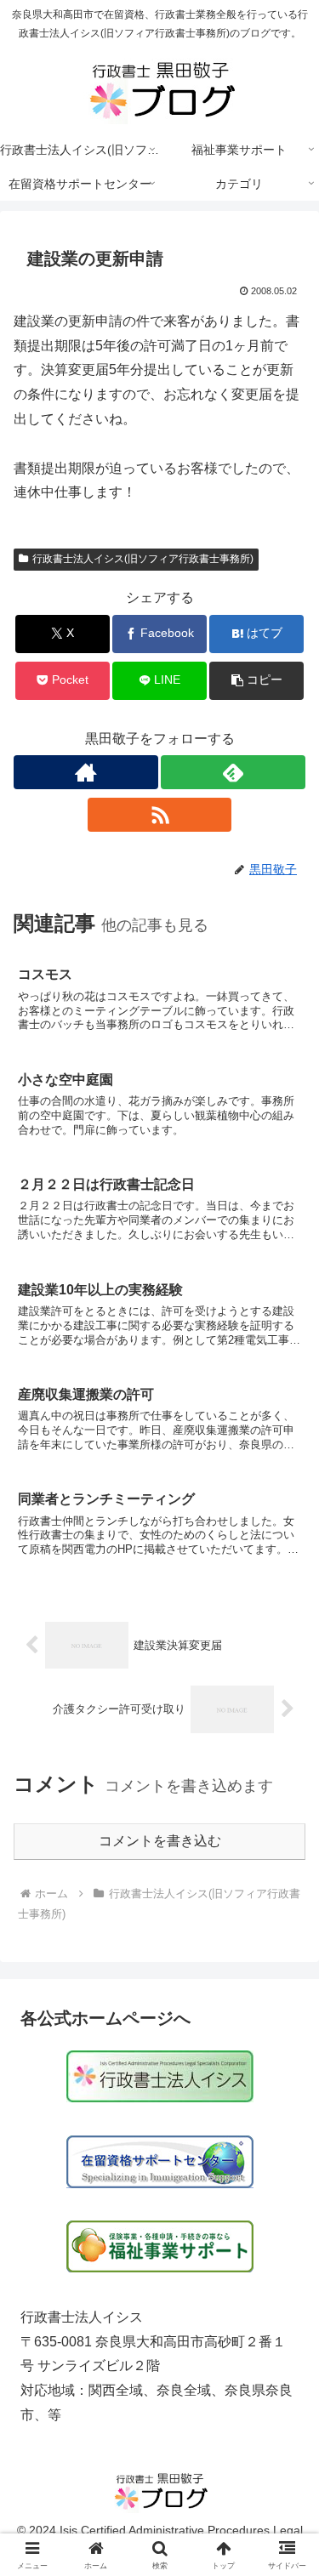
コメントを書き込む (160, 1841)
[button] (256, 681)
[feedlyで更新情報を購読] (233, 772)
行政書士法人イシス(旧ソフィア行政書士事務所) (143, 559)
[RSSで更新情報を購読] (160, 815)
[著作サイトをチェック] (86, 772)
